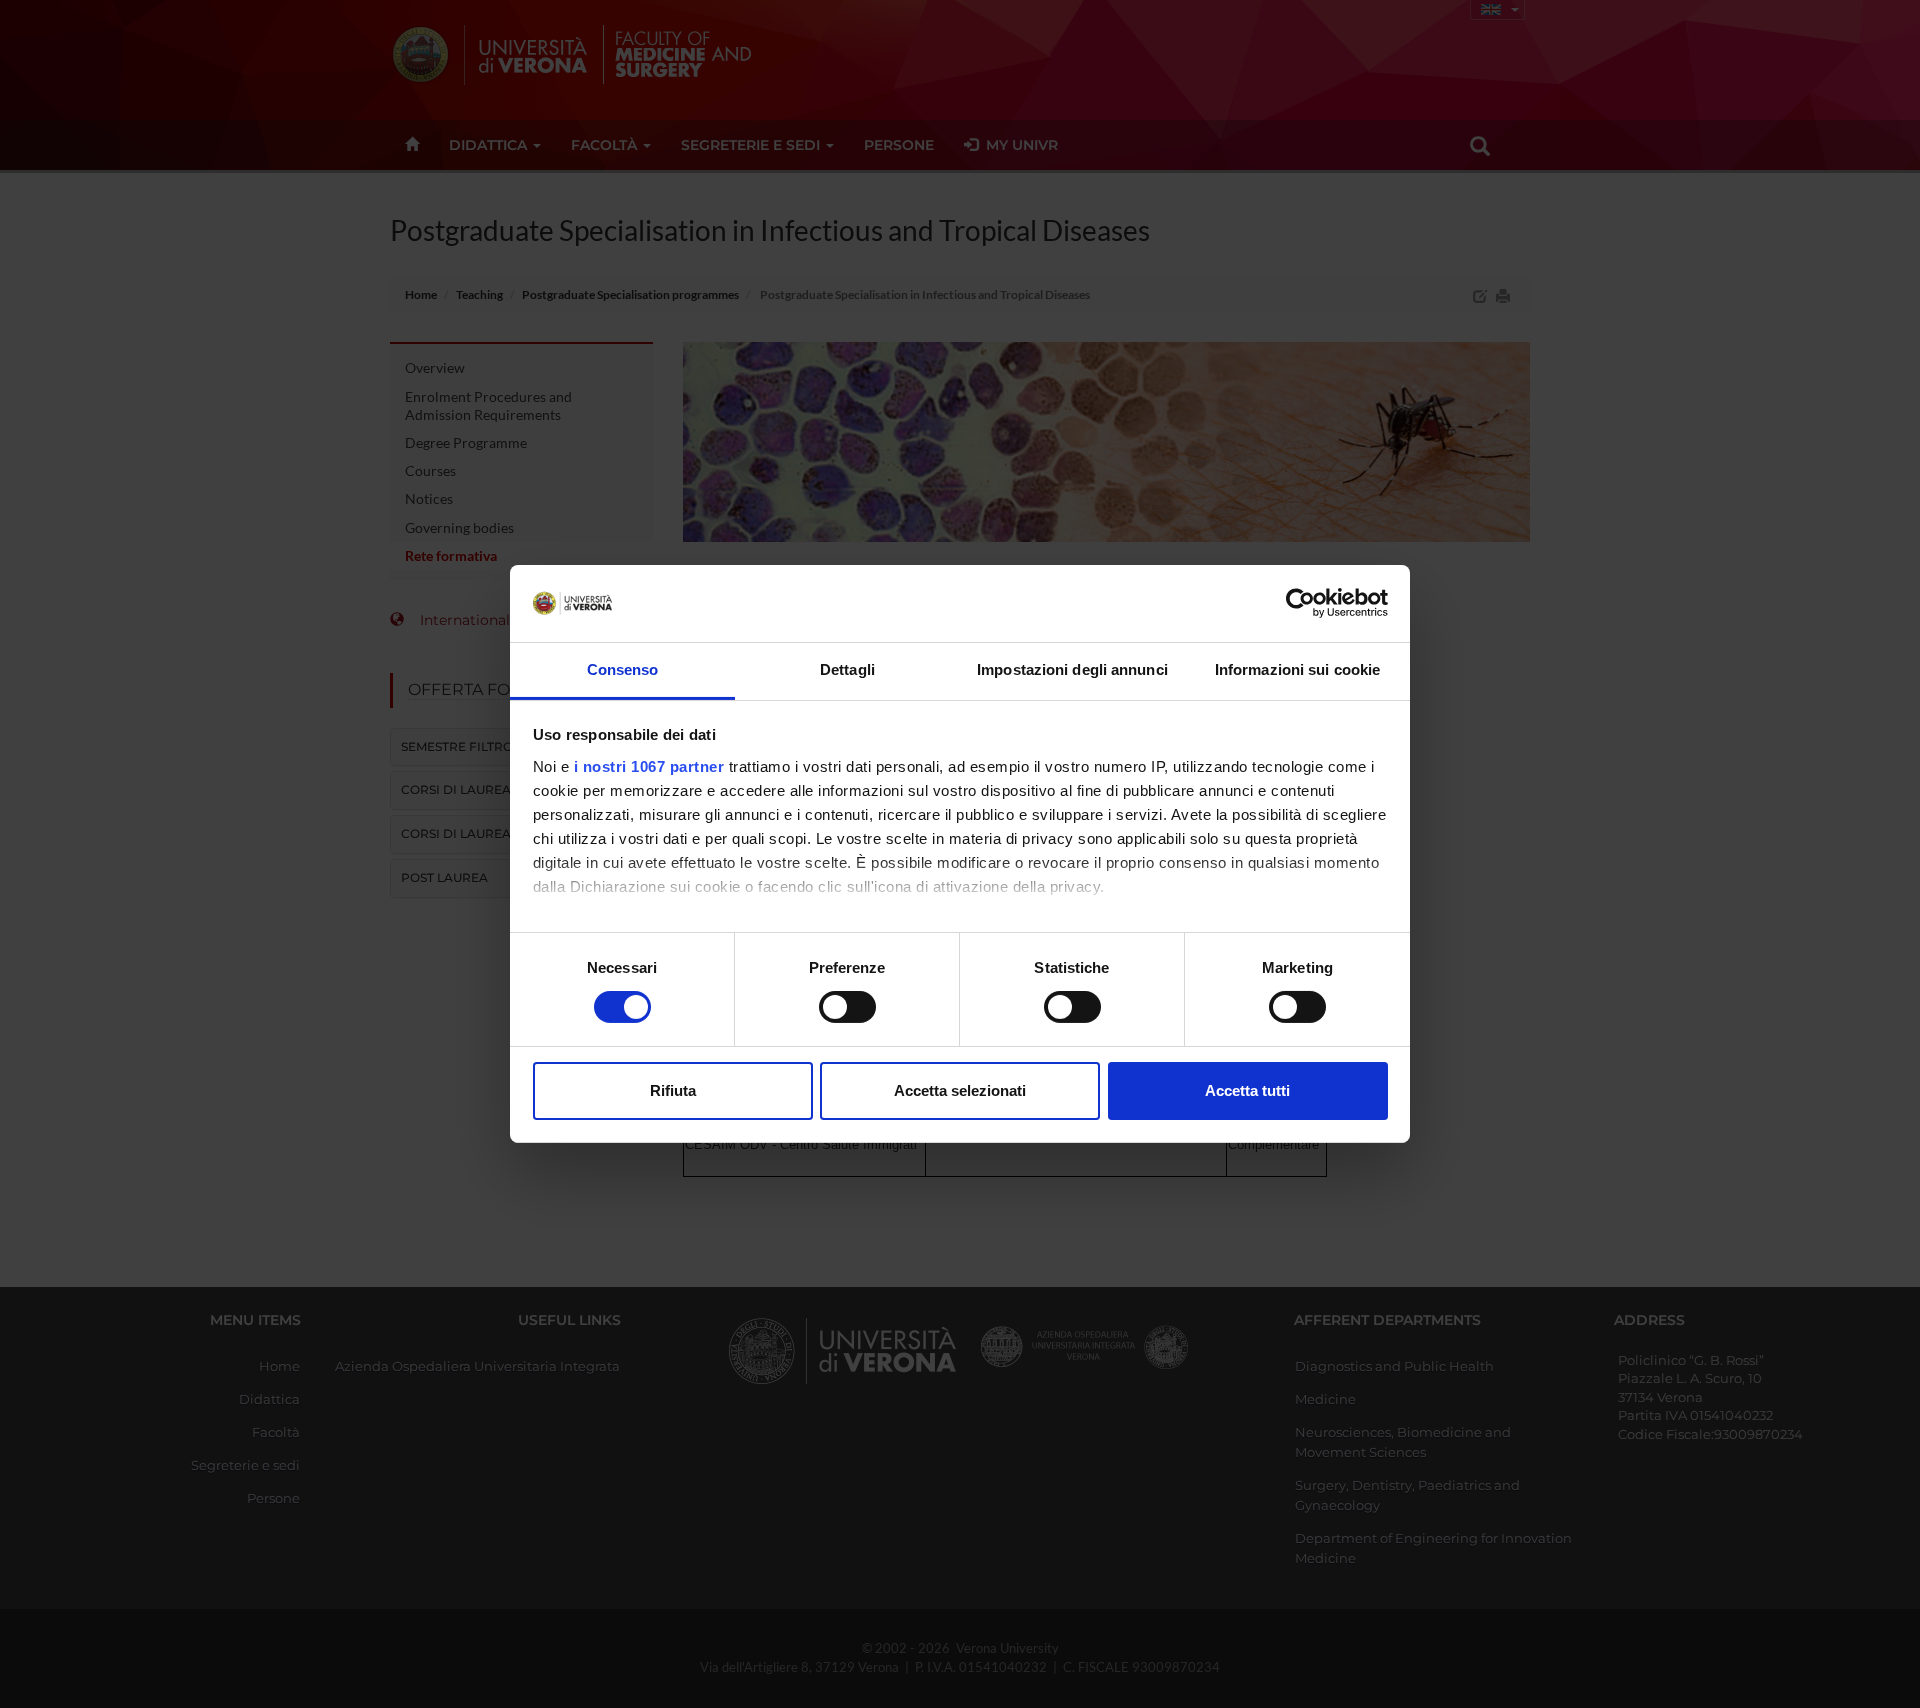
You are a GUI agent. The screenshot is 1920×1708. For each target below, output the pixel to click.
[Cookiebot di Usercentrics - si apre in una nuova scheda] (1300, 603)
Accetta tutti (1247, 1090)
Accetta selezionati (960, 1090)
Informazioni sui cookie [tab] (1297, 669)
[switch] (847, 1007)
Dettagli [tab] (847, 669)
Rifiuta (673, 1090)
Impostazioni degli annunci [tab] (1072, 669)
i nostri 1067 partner (649, 766)
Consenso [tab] (623, 669)
